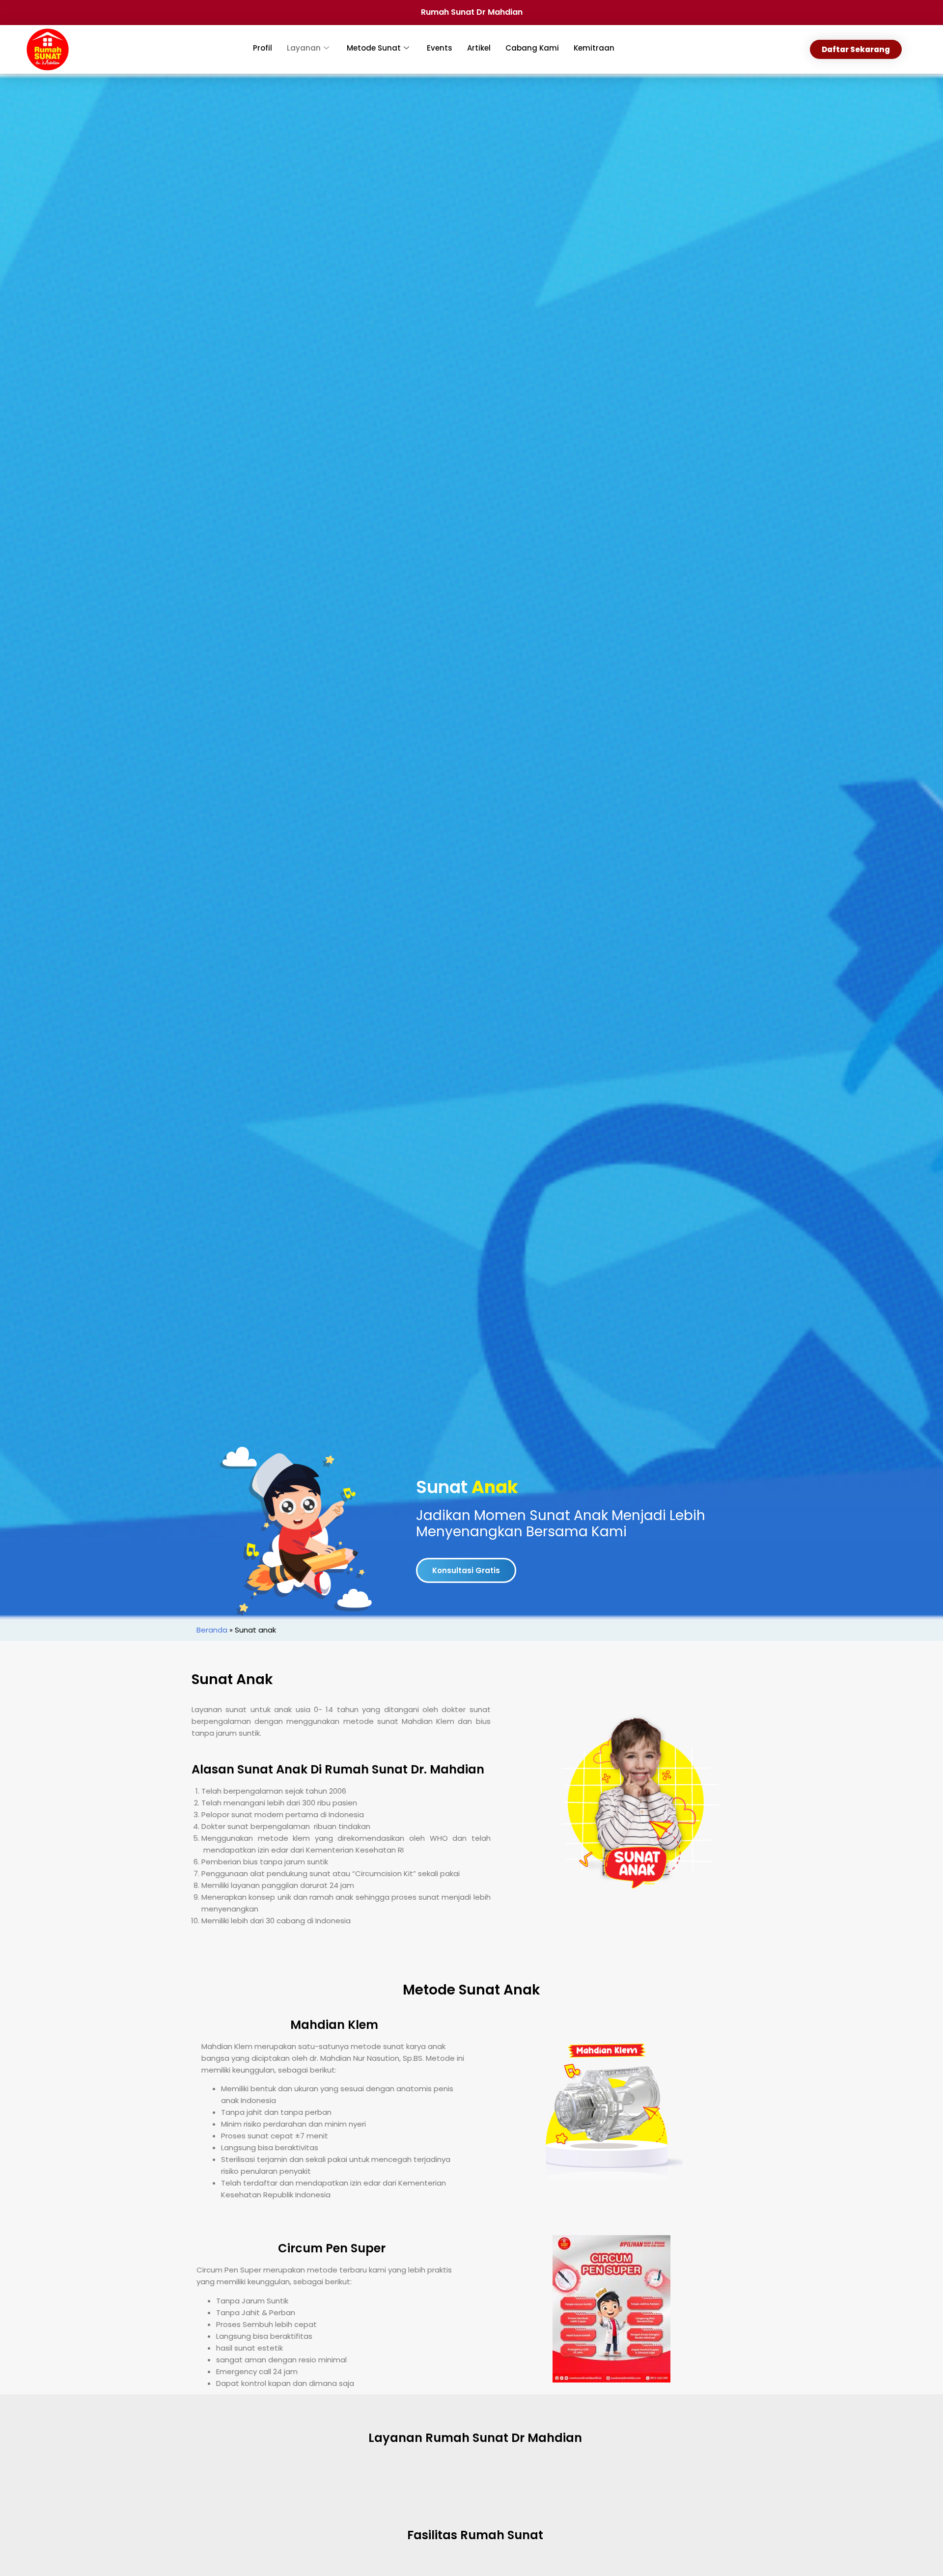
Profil (263, 48)
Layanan (304, 48)
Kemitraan (594, 48)
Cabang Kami (532, 48)
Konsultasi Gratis (466, 1570)
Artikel (479, 48)
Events (440, 48)
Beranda (212, 1630)
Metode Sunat (374, 48)
